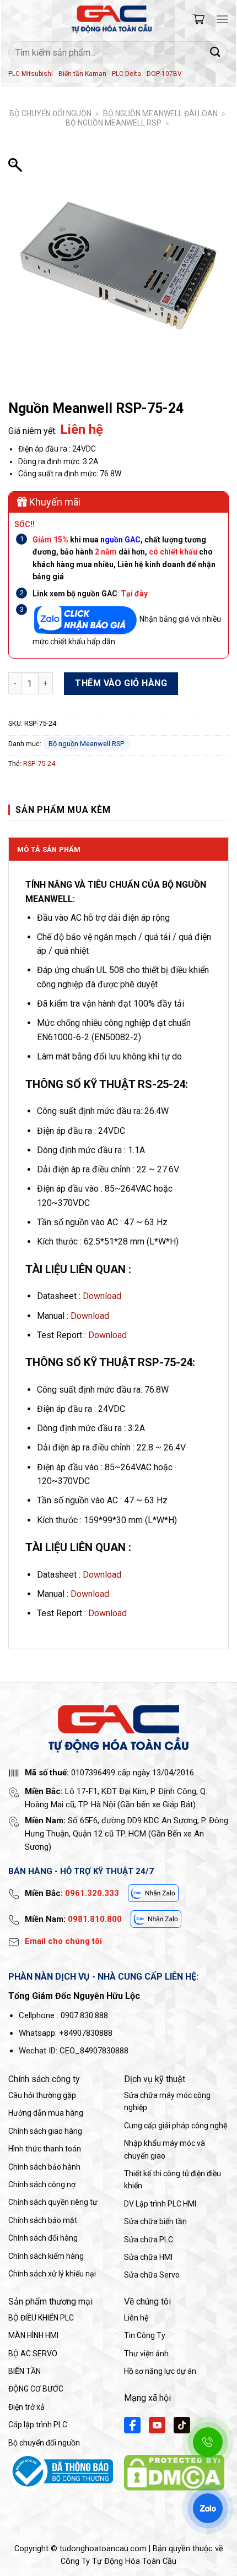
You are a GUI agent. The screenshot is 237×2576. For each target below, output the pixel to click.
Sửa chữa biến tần (155, 2221)
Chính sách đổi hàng (43, 2238)
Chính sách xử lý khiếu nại (52, 2274)
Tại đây (134, 594)
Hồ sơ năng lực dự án (160, 2371)
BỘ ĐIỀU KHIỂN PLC (41, 2318)
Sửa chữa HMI (148, 2257)
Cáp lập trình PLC (38, 2425)
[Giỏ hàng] (198, 19)
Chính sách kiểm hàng (46, 2256)
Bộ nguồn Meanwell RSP (114, 123)
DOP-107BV (164, 74)
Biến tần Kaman (82, 74)
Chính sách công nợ (42, 2184)
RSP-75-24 (39, 763)
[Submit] (216, 52)
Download (102, 1296)
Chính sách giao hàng (45, 2131)
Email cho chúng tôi (63, 1941)
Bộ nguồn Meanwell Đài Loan (160, 113)
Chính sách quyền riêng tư (53, 2202)
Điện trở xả (26, 2407)
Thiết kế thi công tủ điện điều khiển (173, 2180)
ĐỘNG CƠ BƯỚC (36, 2389)
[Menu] (222, 19)
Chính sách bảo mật (43, 2220)
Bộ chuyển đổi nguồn (50, 113)
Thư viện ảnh (146, 2354)
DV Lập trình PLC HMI (160, 2204)
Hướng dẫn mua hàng (46, 2113)
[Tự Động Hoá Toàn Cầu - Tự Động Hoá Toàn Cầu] (112, 19)
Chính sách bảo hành (44, 2167)
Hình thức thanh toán (45, 2149)
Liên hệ (136, 2318)
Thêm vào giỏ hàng (121, 683)
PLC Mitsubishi (31, 74)
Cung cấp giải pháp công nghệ (176, 2126)
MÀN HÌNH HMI (33, 2335)
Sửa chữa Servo (152, 2275)
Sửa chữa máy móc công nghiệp (167, 2101)
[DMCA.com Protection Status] (174, 2472)
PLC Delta (126, 74)
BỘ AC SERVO (33, 2354)
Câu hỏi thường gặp (42, 2095)
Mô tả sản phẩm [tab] (49, 849)
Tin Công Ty (145, 2335)
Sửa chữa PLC (149, 2240)
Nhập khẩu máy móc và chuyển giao (165, 2149)
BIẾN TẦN (25, 2371)
